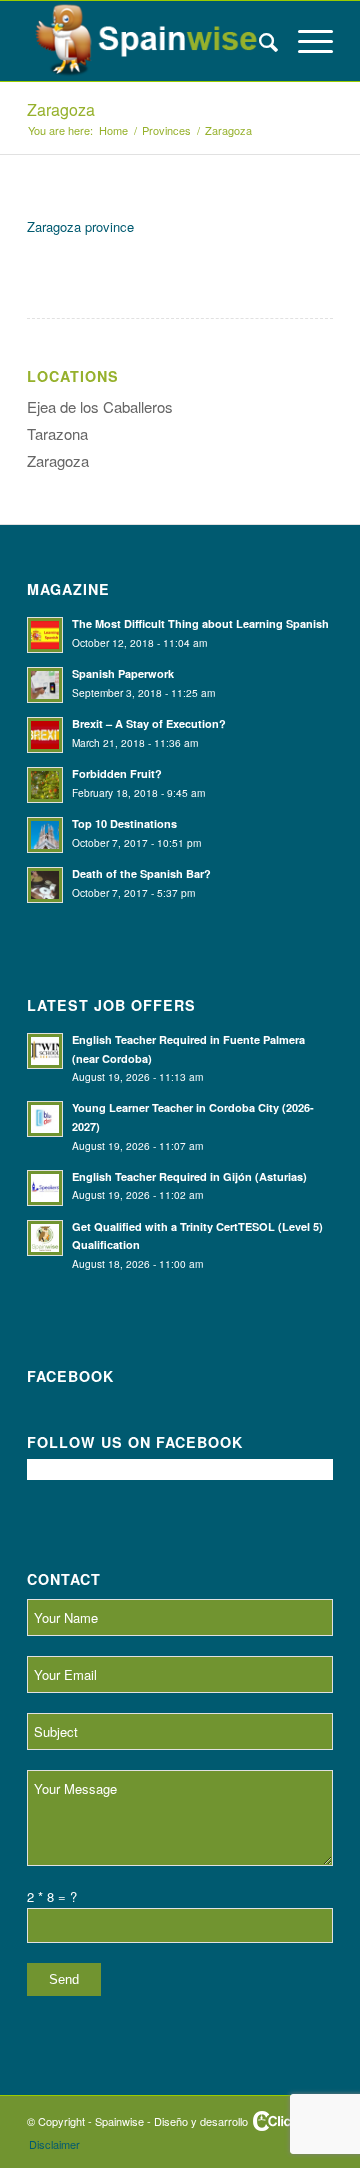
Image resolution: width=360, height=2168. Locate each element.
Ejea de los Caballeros (100, 406)
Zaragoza (61, 109)
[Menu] (305, 41)
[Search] (258, 41)
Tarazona (57, 433)
